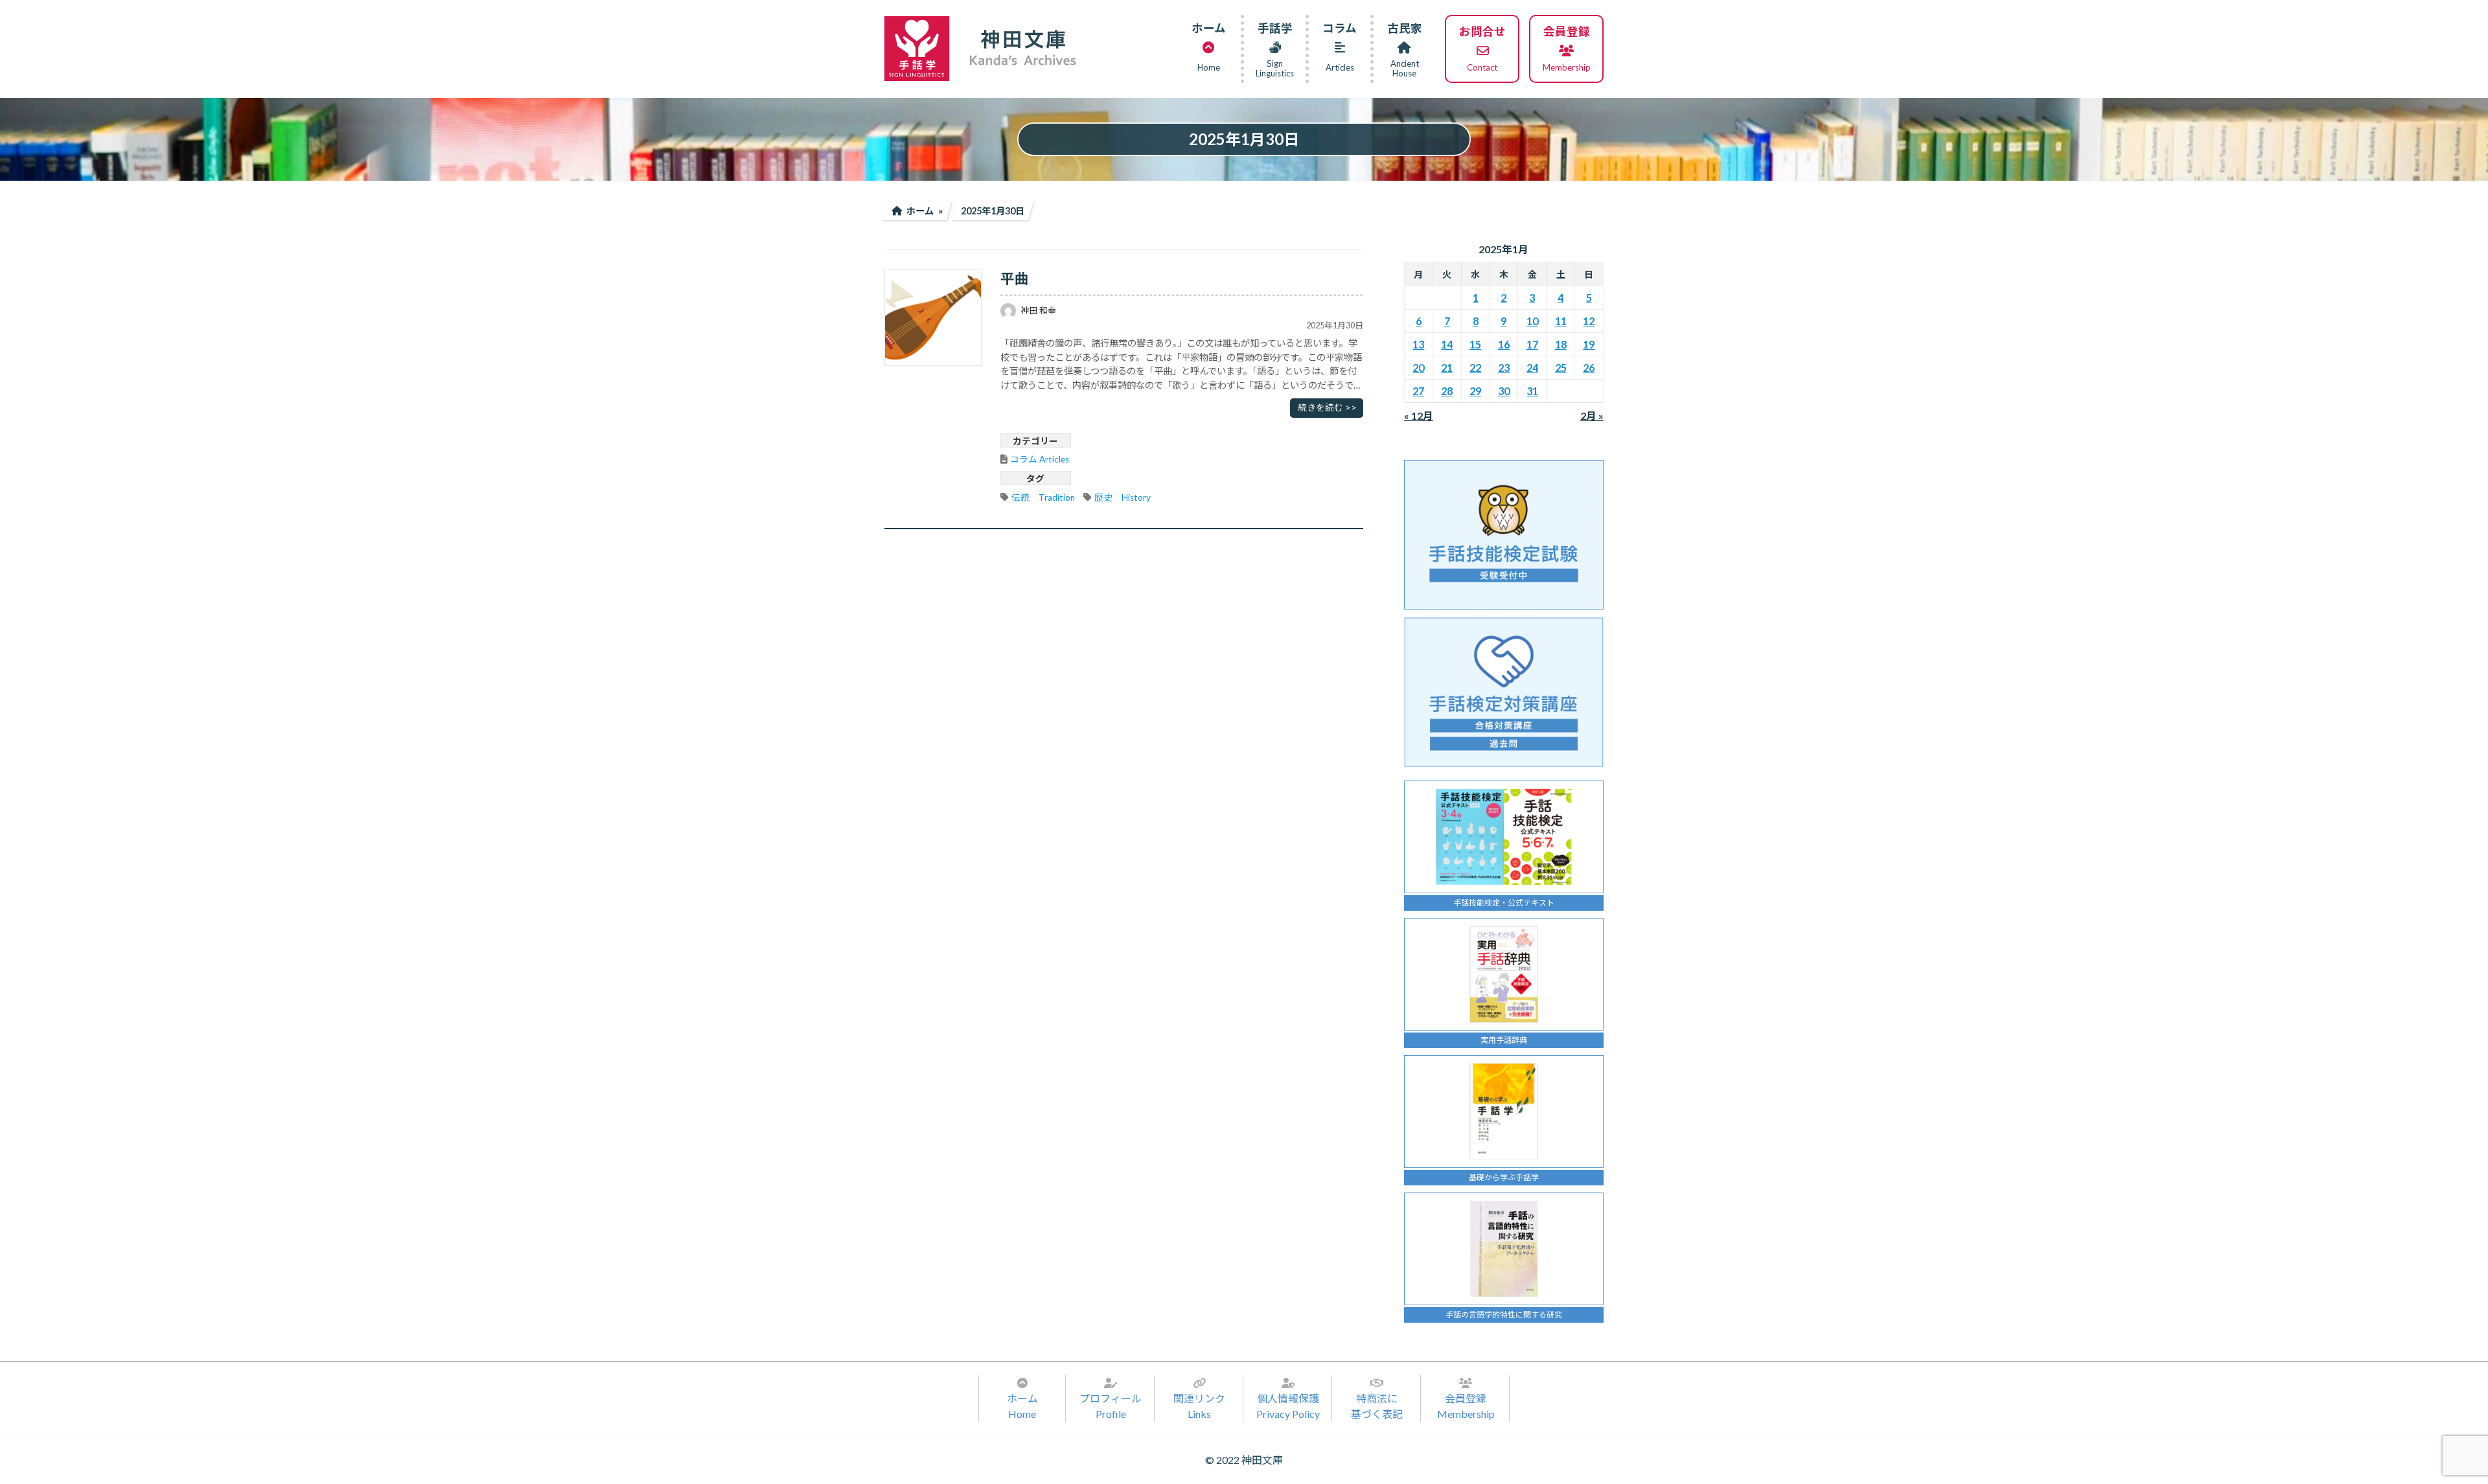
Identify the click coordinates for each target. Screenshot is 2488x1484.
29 (1475, 391)
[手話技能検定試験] (1504, 535)
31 (1532, 391)
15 (1475, 344)
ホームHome (1022, 1406)
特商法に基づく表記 (1377, 1406)
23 (1504, 368)
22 (1475, 368)
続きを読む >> (1327, 407)
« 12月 (1419, 416)
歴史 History (1123, 497)
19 (1589, 344)
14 (1447, 344)
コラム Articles (1040, 459)
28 (1447, 391)
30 (1504, 391)
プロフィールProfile (1111, 1406)
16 (1504, 344)
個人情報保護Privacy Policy (1288, 1406)
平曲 (1015, 279)
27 (1419, 391)
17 (1532, 344)
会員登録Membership (1466, 1406)
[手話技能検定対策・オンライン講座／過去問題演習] (1504, 692)
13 (1419, 344)
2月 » (1592, 416)
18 (1561, 344)
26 (1589, 368)
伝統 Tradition (1043, 497)
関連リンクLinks (1199, 1406)
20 (1419, 368)
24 (1532, 368)
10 (1532, 321)
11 (1561, 321)
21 (1447, 368)
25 (1561, 368)
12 (1589, 321)
